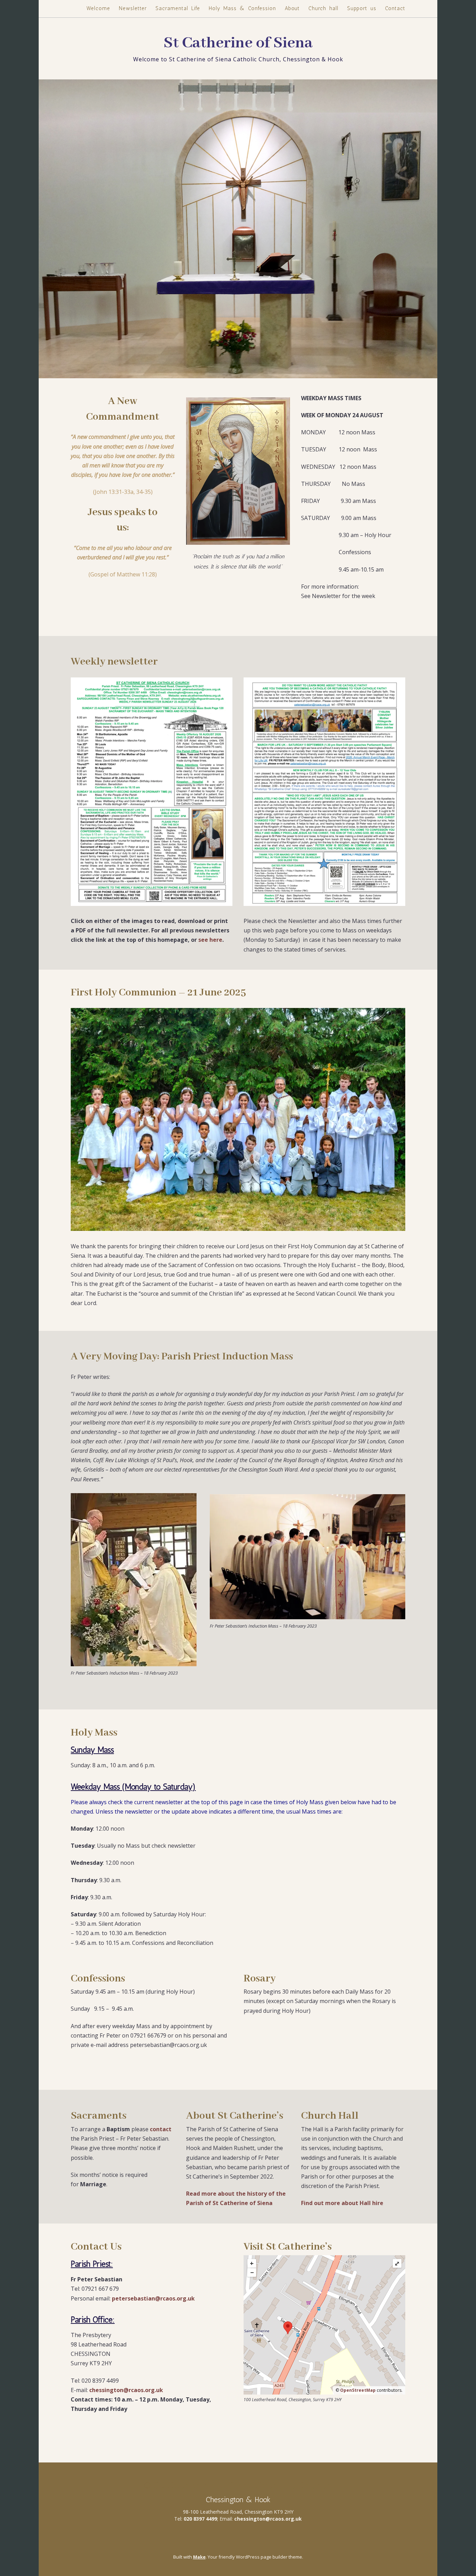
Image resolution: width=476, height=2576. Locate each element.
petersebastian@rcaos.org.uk (153, 2298)
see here (210, 940)
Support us (362, 8)
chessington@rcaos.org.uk (126, 2390)
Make (199, 2557)
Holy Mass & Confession (242, 8)
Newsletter (133, 8)
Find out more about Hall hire (342, 2203)
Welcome (98, 8)
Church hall (323, 8)
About (292, 8)
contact (161, 2129)
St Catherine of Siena (238, 43)
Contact (395, 8)
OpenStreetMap (358, 2390)
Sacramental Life (178, 8)
